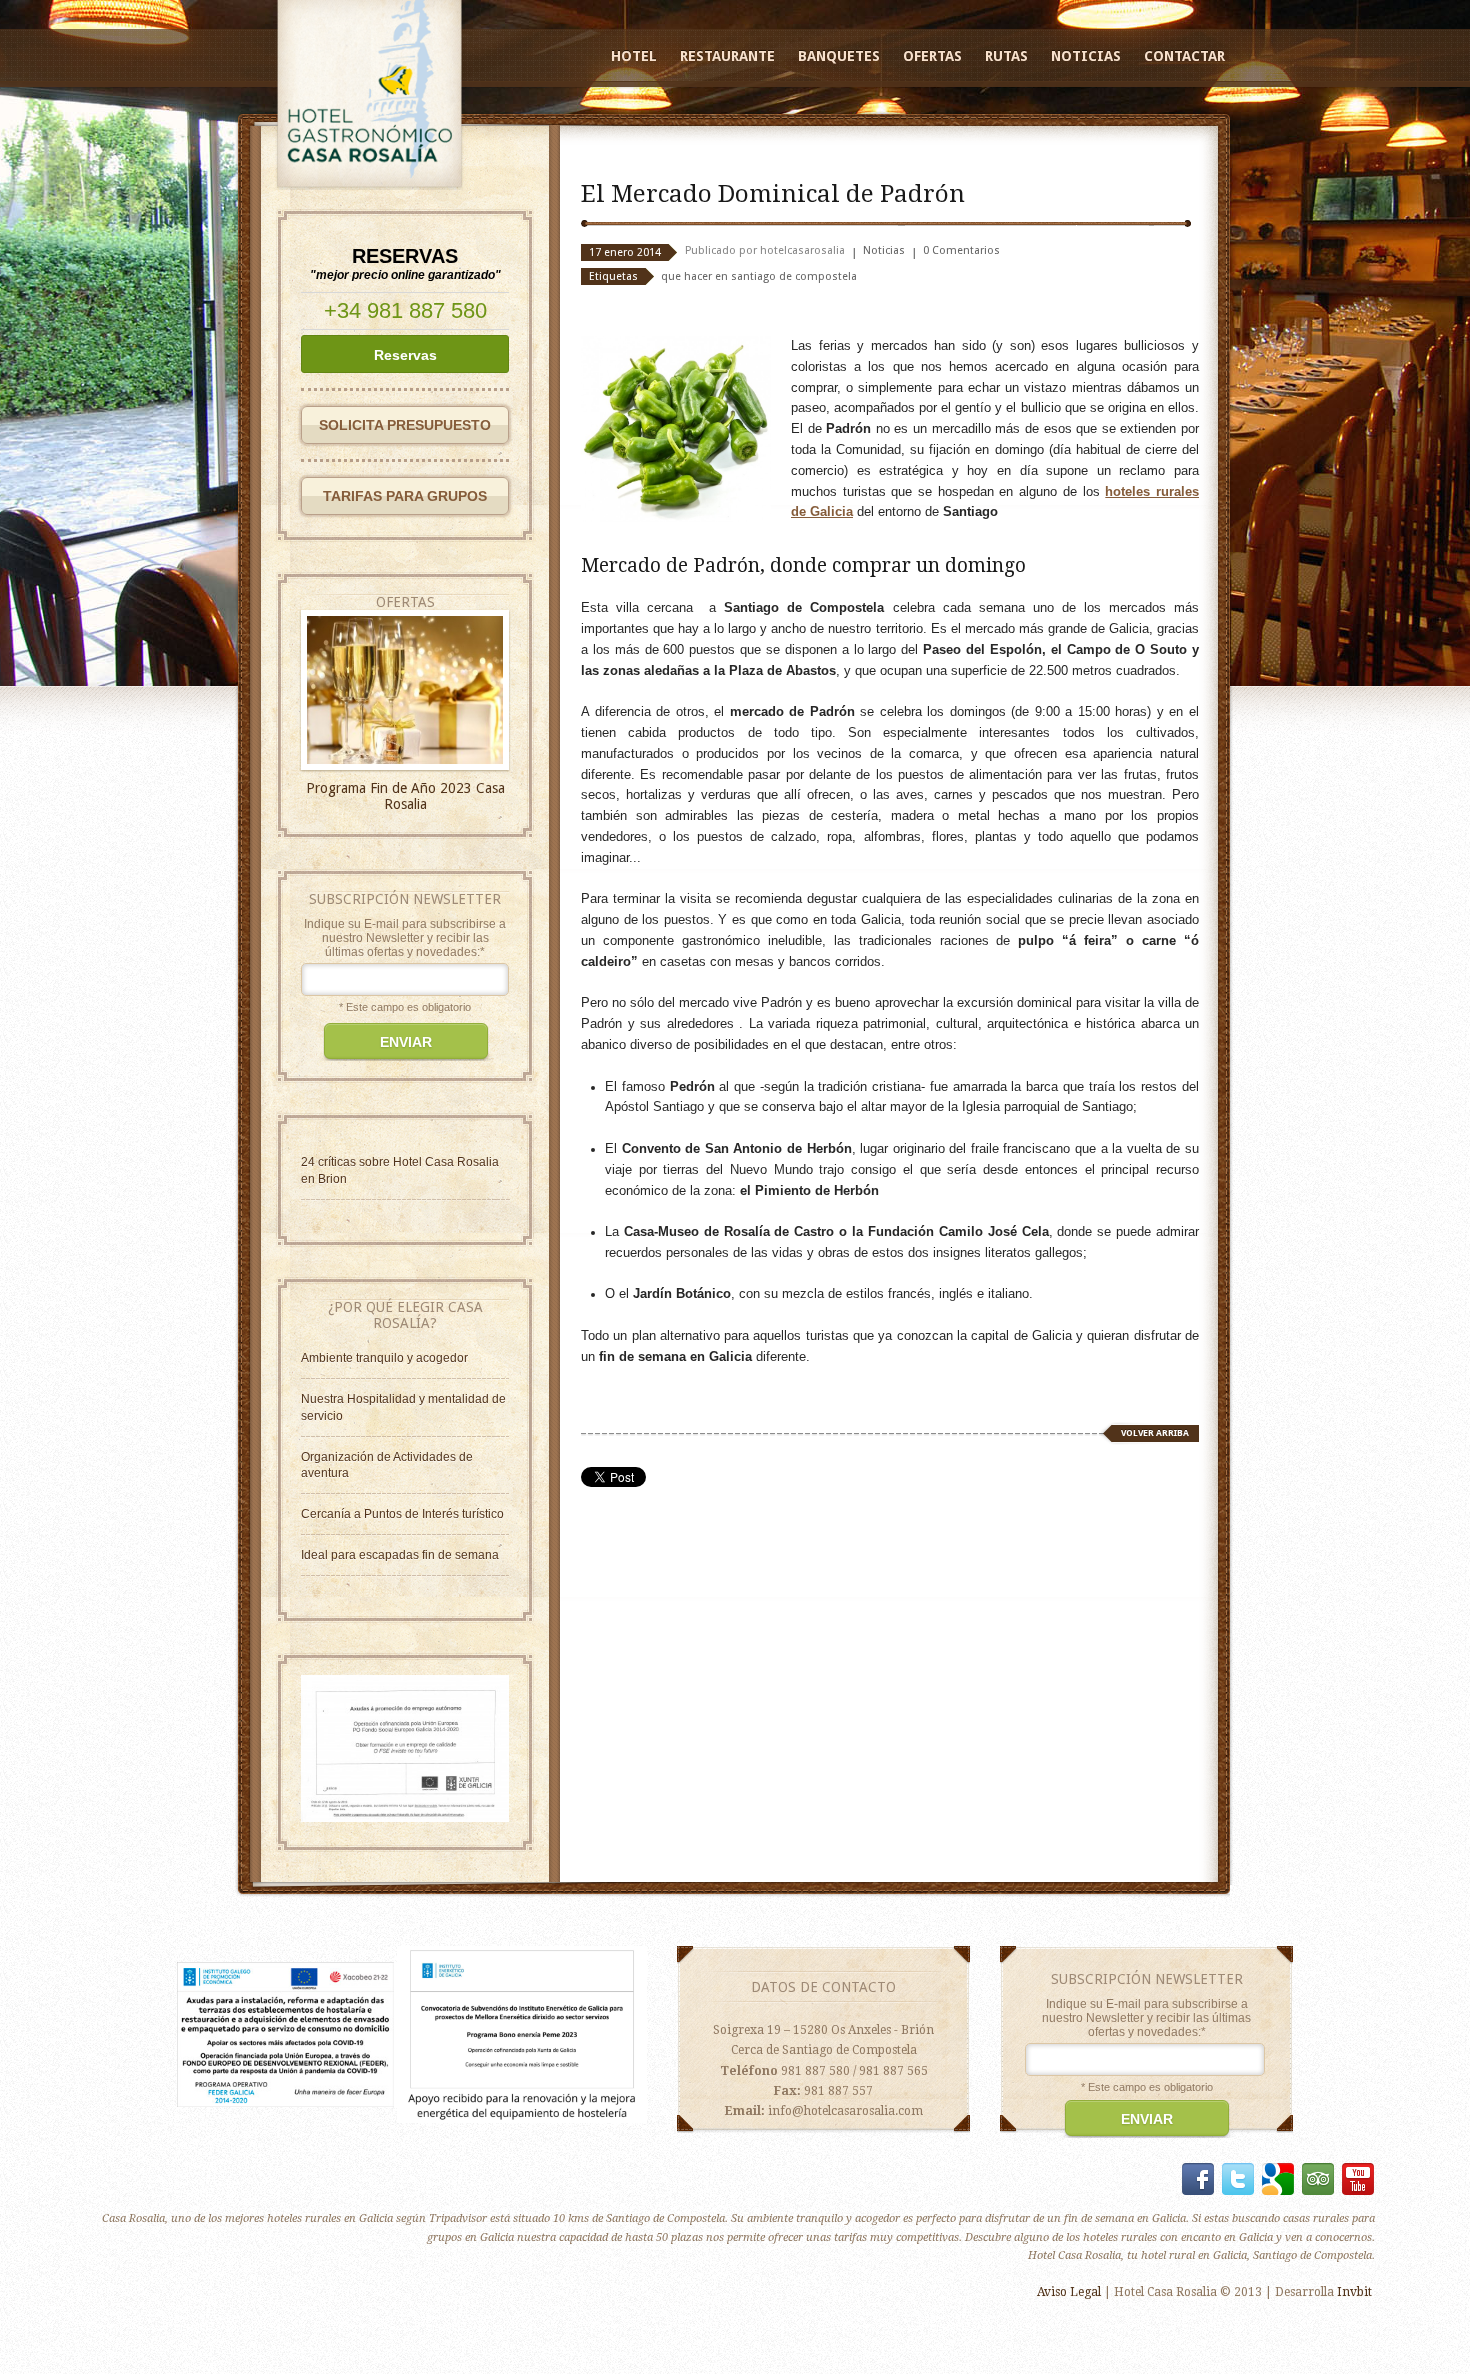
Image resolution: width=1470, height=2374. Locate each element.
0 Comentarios (961, 250)
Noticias (1086, 56)
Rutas (1006, 56)
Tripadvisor (1318, 2179)
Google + (1278, 2179)
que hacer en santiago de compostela (759, 276)
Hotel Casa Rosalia (446, 1162)
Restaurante (727, 56)
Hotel (634, 56)
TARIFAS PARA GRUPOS (405, 496)
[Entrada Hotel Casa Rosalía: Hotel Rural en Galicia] (405, 1818)
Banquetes (839, 56)
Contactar (1184, 56)
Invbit (1354, 2292)
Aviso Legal (1069, 2292)
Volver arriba (1155, 1433)
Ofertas (932, 56)
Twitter (1238, 2179)
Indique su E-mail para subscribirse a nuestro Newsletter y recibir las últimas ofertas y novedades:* (405, 938)
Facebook (1198, 2179)
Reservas (405, 355)
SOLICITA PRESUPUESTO (405, 425)
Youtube (1358, 2179)
